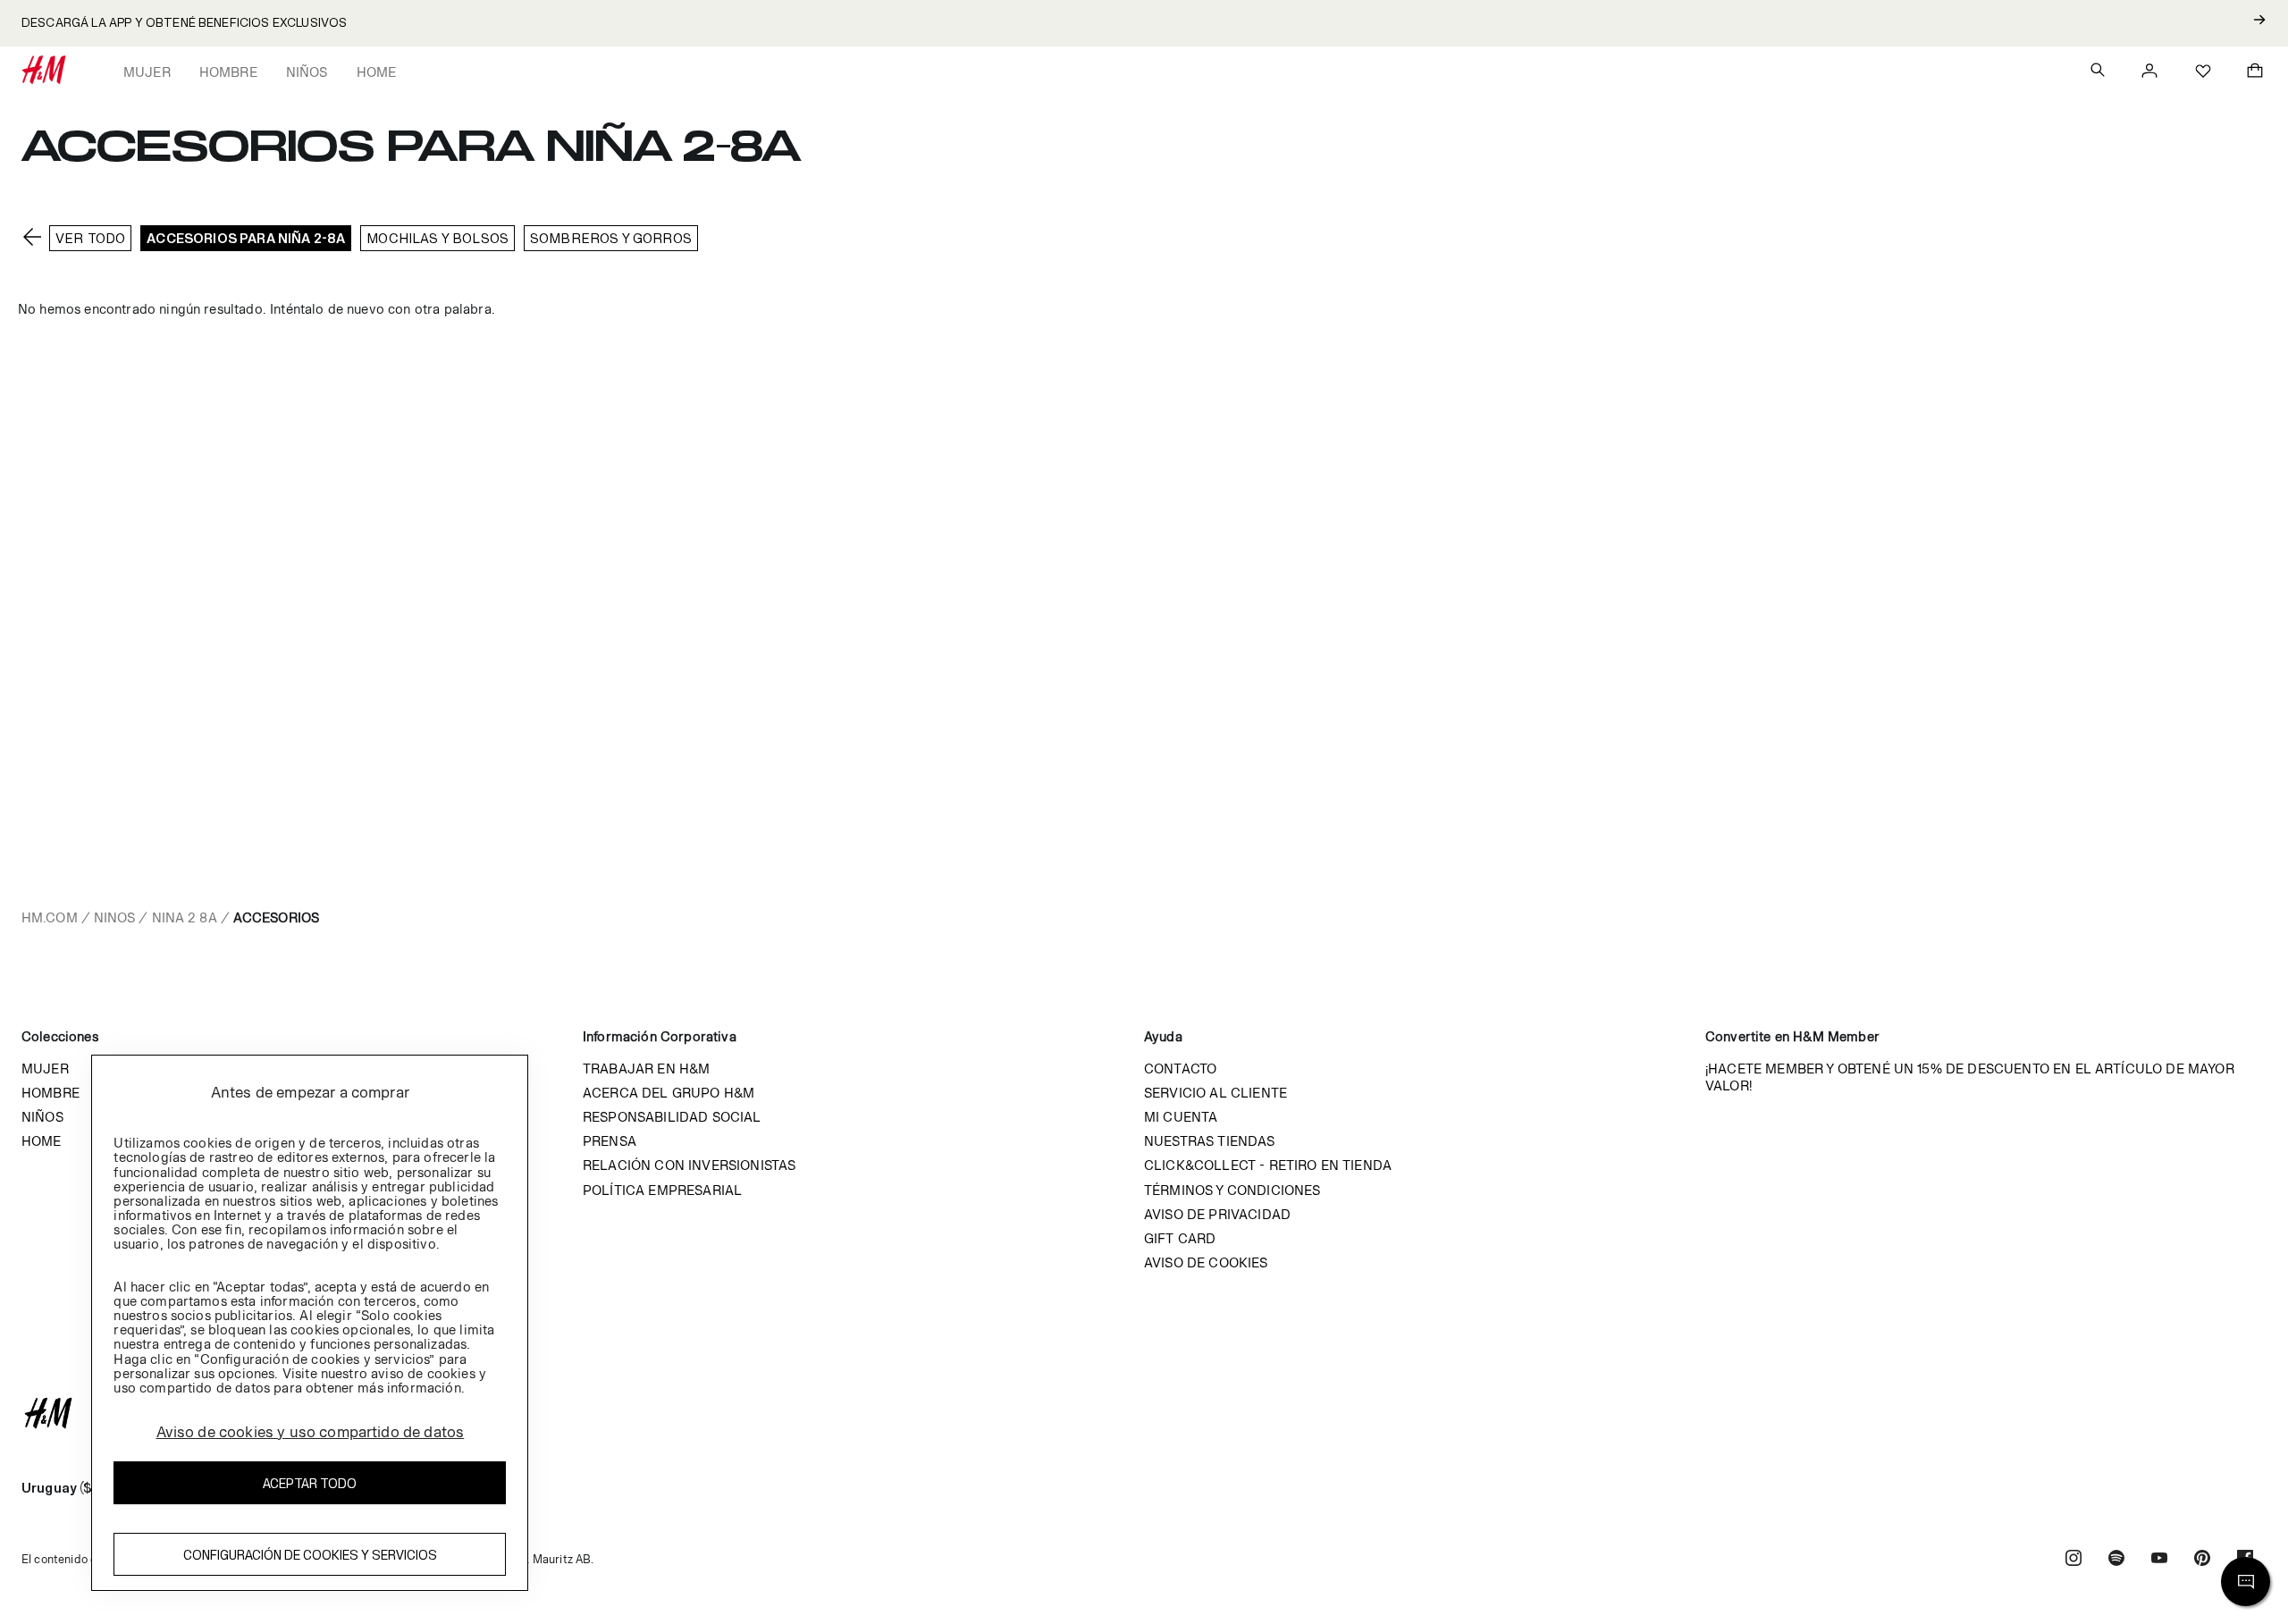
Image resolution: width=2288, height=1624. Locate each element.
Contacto (1180, 1069)
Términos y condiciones (1232, 1190)
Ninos (115, 917)
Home (377, 72)
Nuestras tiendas (1210, 1141)
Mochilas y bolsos (437, 238)
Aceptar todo (310, 1483)
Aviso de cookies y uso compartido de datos (311, 1432)
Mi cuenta (1181, 1117)
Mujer (147, 72)
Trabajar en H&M (646, 1069)
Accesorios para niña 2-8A (246, 238)
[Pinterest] (2202, 1560)
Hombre (228, 72)
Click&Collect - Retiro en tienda (1268, 1165)
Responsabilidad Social (672, 1117)
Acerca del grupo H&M (669, 1093)
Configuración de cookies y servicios (310, 1555)
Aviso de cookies (1206, 1262)
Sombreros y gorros (611, 238)
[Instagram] (2073, 1560)
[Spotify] (2116, 1560)
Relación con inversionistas (689, 1165)
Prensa (610, 1141)
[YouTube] (2159, 1560)
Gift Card (1180, 1238)
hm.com (50, 917)
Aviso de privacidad (1217, 1214)
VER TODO (90, 238)
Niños (307, 72)
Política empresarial (662, 1190)
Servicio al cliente (1215, 1093)
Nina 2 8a (185, 917)
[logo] (1144, 1413)
